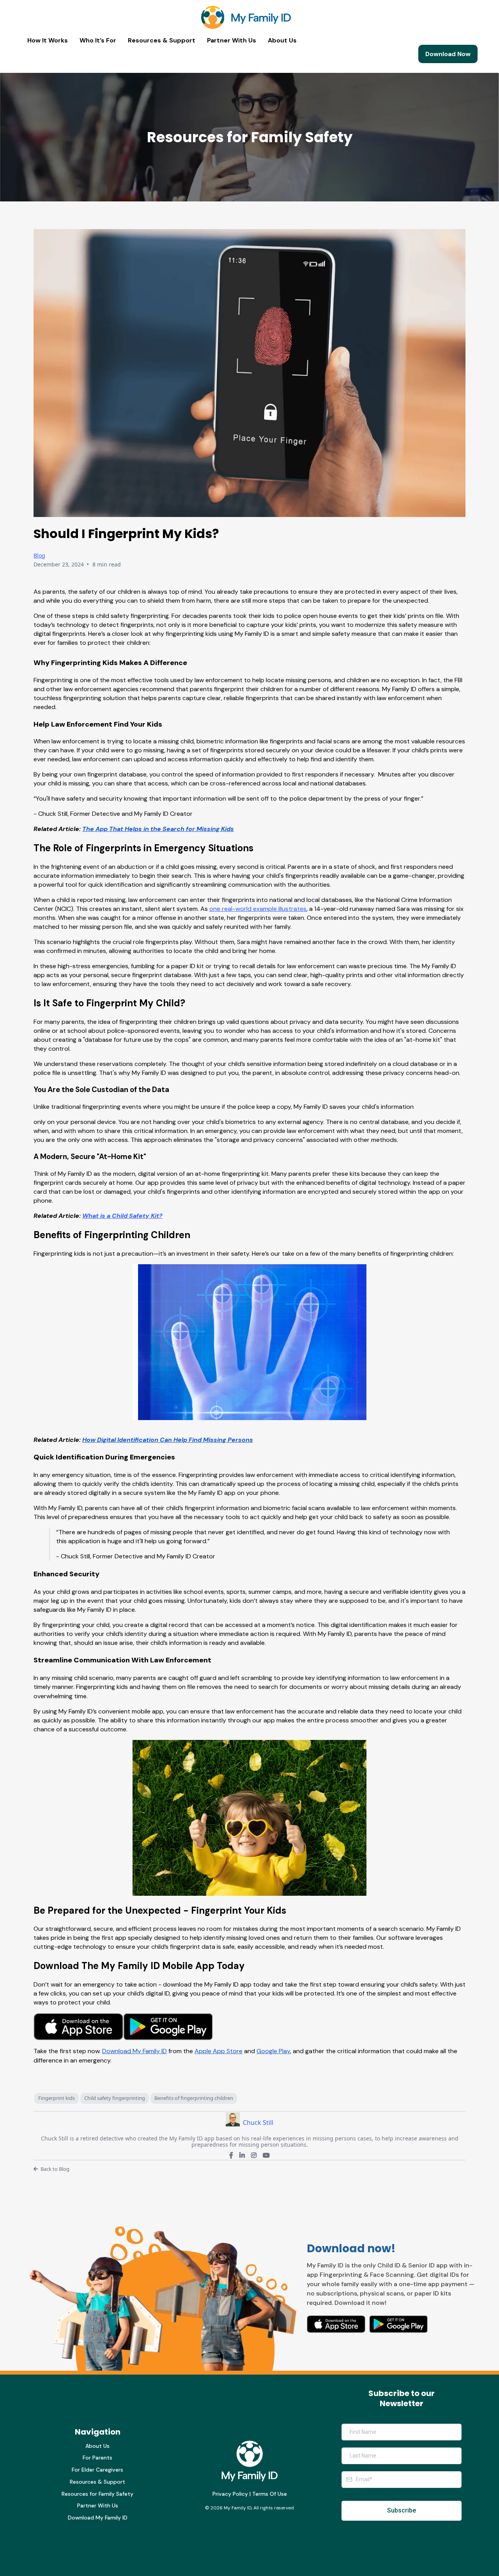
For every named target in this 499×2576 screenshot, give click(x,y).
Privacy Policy (230, 2494)
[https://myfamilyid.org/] (246, 17)
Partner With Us (232, 41)
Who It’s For (98, 41)
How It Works (48, 41)
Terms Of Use (270, 2494)
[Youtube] (266, 2155)
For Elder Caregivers (97, 2470)
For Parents (97, 2458)
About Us (282, 41)
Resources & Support (162, 41)
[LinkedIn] (242, 2155)
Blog (39, 555)
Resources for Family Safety (97, 2494)
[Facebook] (231, 2155)
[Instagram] (254, 2155)
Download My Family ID (98, 2518)
